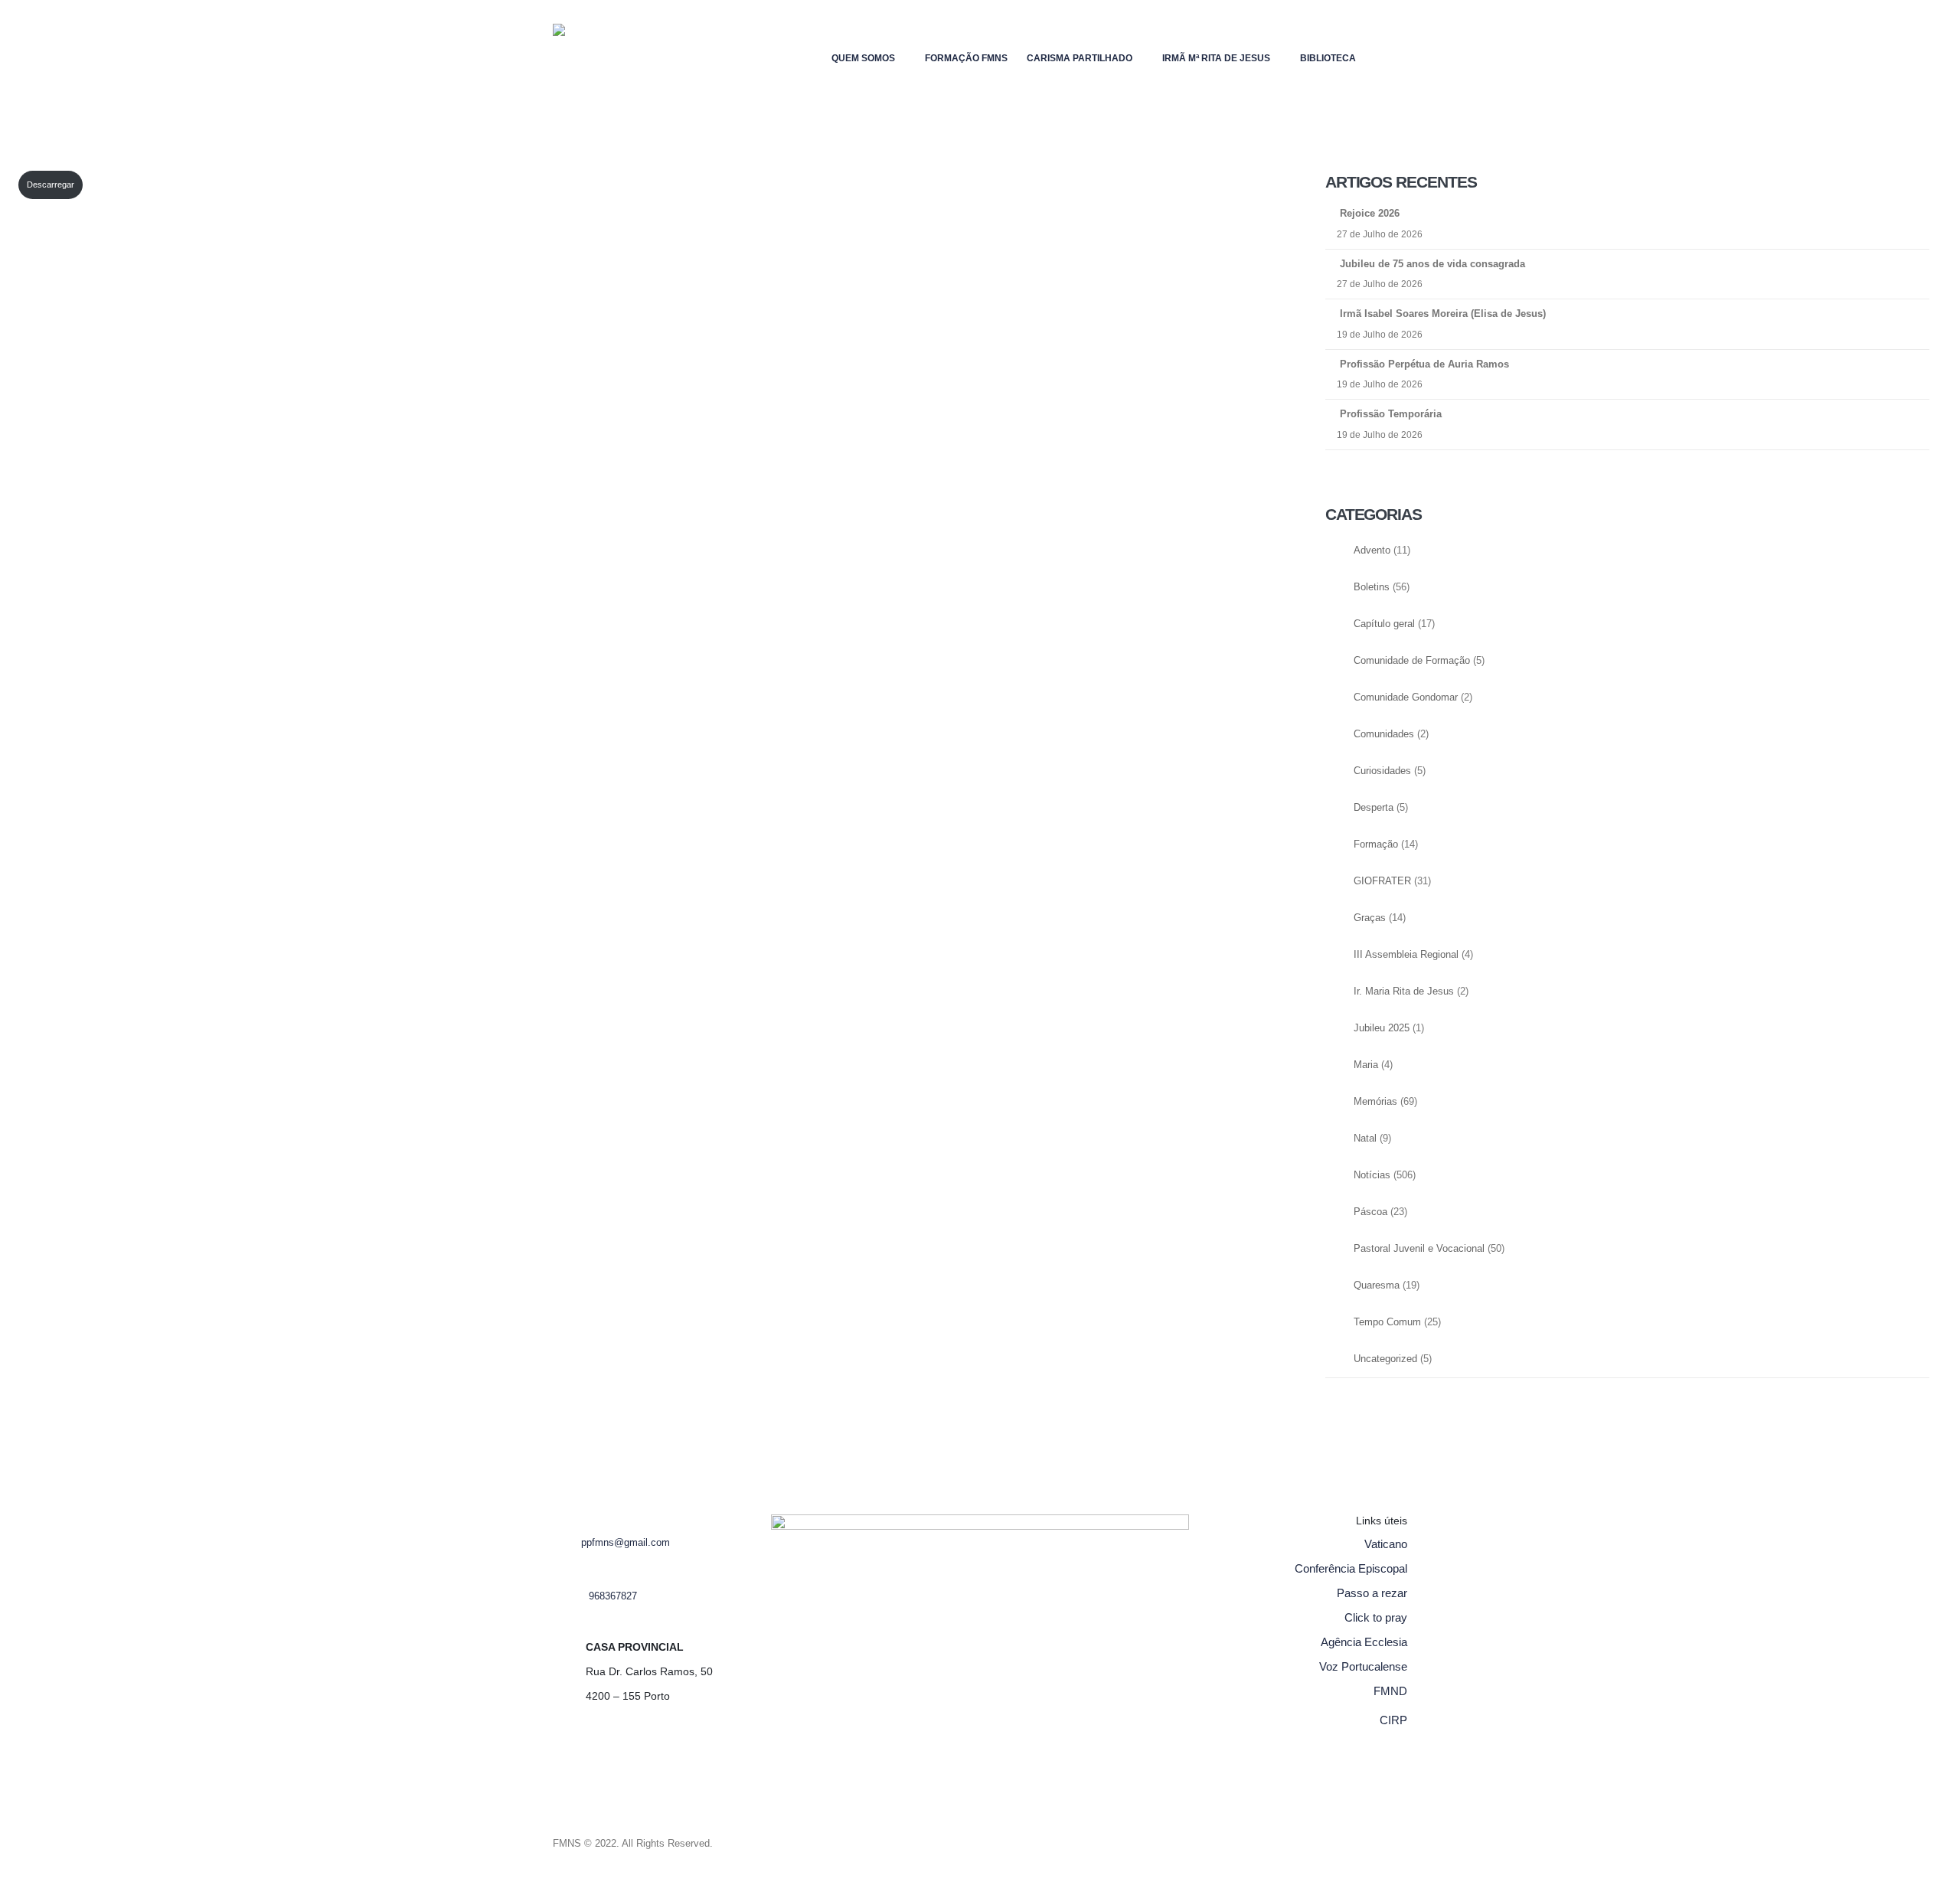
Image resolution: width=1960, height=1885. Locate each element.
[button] (1395, 55)
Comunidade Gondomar (1406, 697)
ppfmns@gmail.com (626, 1543)
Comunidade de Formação (1412, 661)
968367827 (613, 1596)
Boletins (1372, 587)
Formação (1376, 844)
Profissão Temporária (1391, 414)
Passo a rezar (1372, 1593)
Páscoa (1370, 1212)
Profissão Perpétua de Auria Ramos (1424, 364)
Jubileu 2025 (1382, 1028)
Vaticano (1386, 1544)
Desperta (1374, 808)
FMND (1390, 1691)
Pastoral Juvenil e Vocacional (1419, 1249)
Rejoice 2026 (1370, 213)
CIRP (1393, 1720)
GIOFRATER (1382, 881)
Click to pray (1376, 1617)
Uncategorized (1385, 1359)
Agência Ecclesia (1364, 1642)
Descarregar (51, 185)
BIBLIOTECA (1328, 58)
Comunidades (1384, 734)
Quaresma (1377, 1286)
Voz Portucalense (1363, 1666)
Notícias (1372, 1175)
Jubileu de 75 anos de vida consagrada (1432, 264)
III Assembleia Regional (1406, 955)
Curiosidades (1382, 771)
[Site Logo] (583, 58)
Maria (1366, 1065)
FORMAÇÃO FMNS (966, 58)
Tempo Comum (1387, 1322)
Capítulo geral (1384, 624)
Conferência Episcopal (1351, 1568)
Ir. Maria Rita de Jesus (1404, 992)
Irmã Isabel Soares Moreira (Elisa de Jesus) (1443, 314)
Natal (1365, 1139)
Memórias (1375, 1102)
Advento (1372, 550)
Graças (1370, 918)
